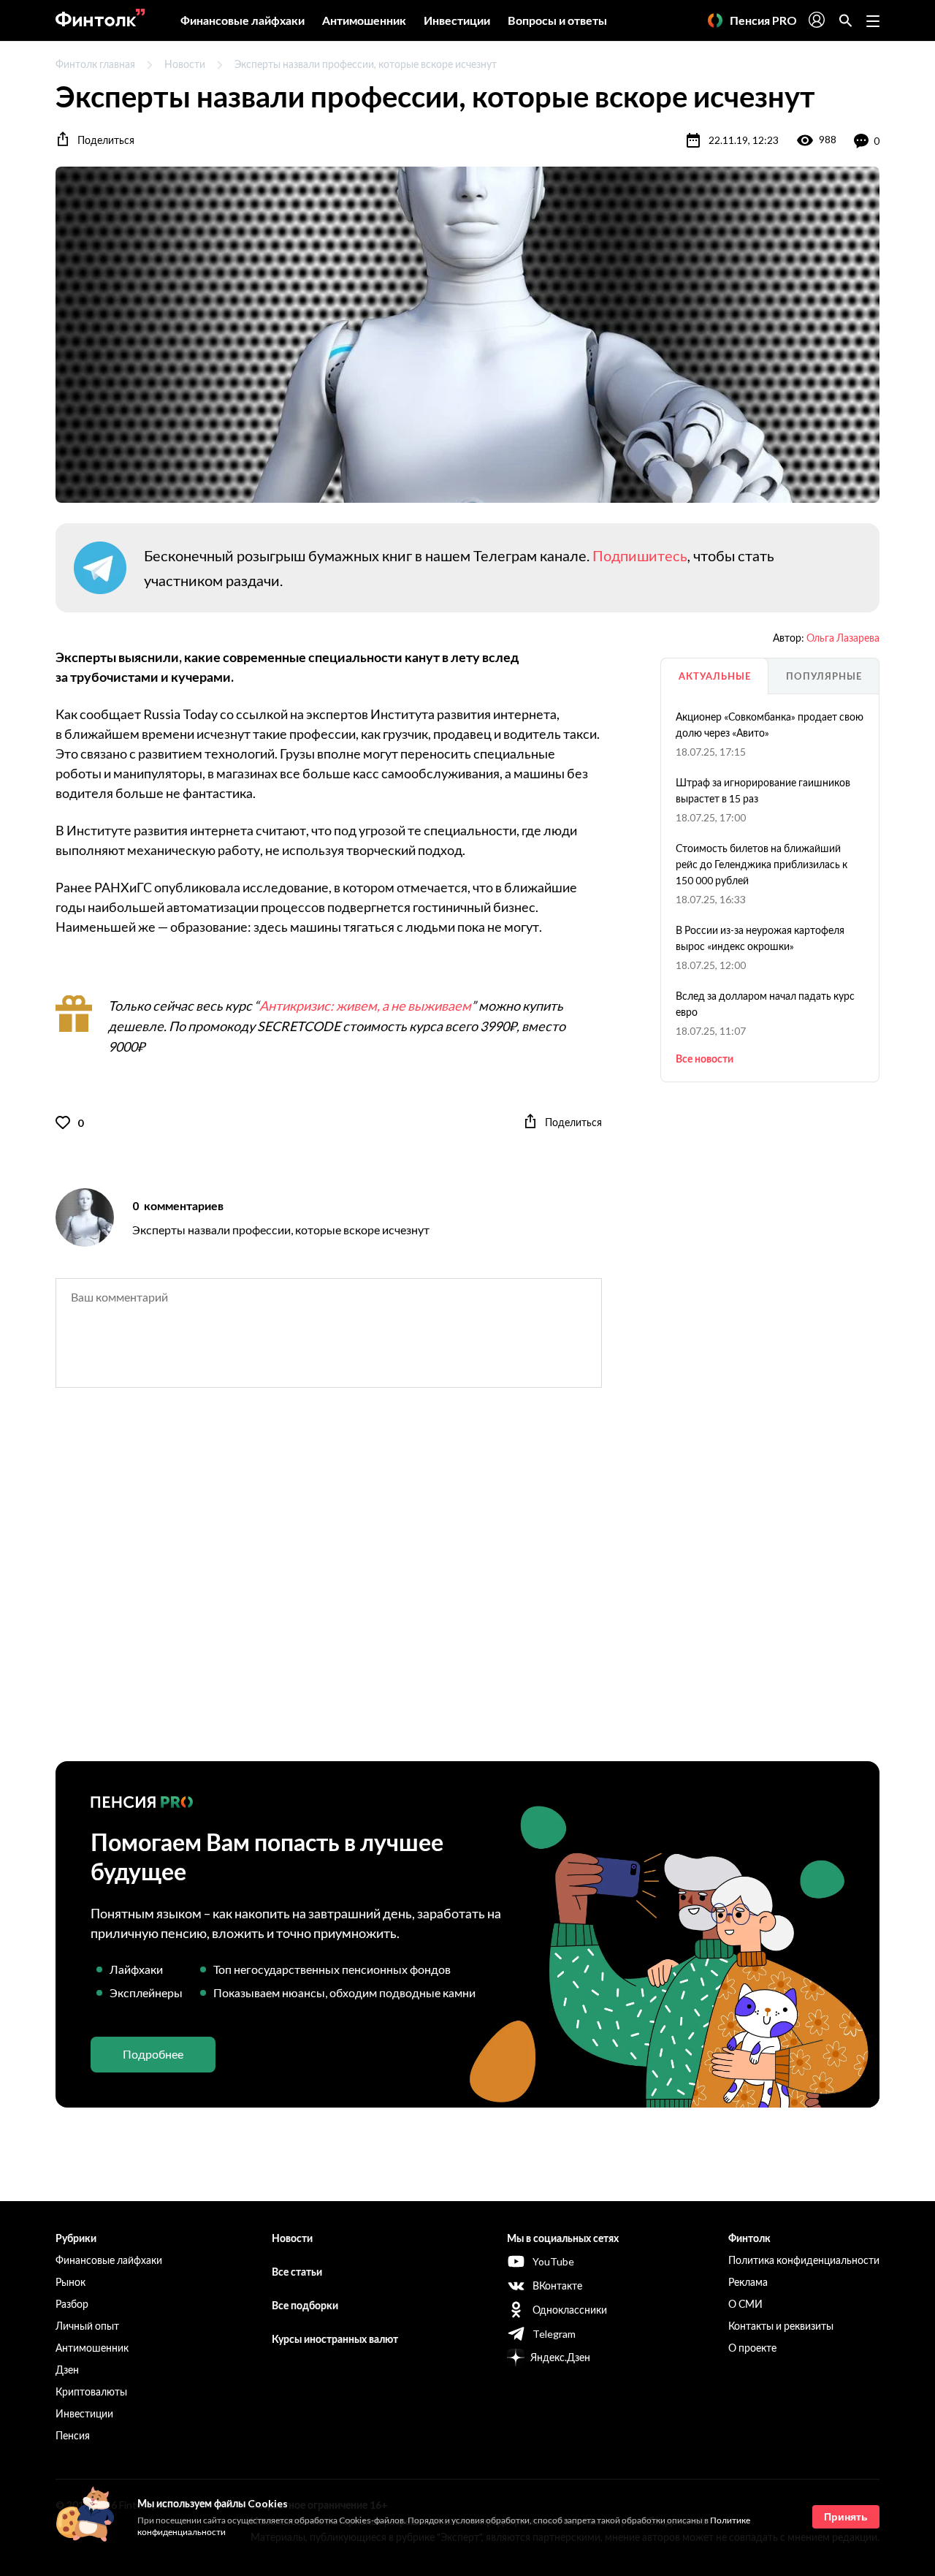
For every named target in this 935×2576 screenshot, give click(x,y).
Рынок (70, 2282)
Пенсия (73, 2435)
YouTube (553, 2261)
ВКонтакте (557, 2286)
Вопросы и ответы (557, 20)
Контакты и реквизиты (781, 2326)
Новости (185, 64)
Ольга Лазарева (843, 638)
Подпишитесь (640, 555)
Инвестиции (457, 20)
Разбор (72, 2304)
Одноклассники (570, 2310)
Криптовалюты (91, 2391)
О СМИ (745, 2304)
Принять (846, 2517)
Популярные (824, 676)
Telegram (554, 2334)
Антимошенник (364, 20)
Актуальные (715, 676)
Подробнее (153, 2054)
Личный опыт (87, 2326)
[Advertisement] (467, 1587)
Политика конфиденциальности (804, 2260)
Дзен (67, 2370)
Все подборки (305, 2305)
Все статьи (297, 2272)
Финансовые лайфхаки (243, 20)
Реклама (748, 2282)
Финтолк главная (95, 64)
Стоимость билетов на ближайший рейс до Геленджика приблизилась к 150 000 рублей (762, 864)
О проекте (752, 2348)
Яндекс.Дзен (560, 2357)
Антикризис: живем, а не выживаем (365, 1006)
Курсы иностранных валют (335, 2339)
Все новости (705, 1059)
